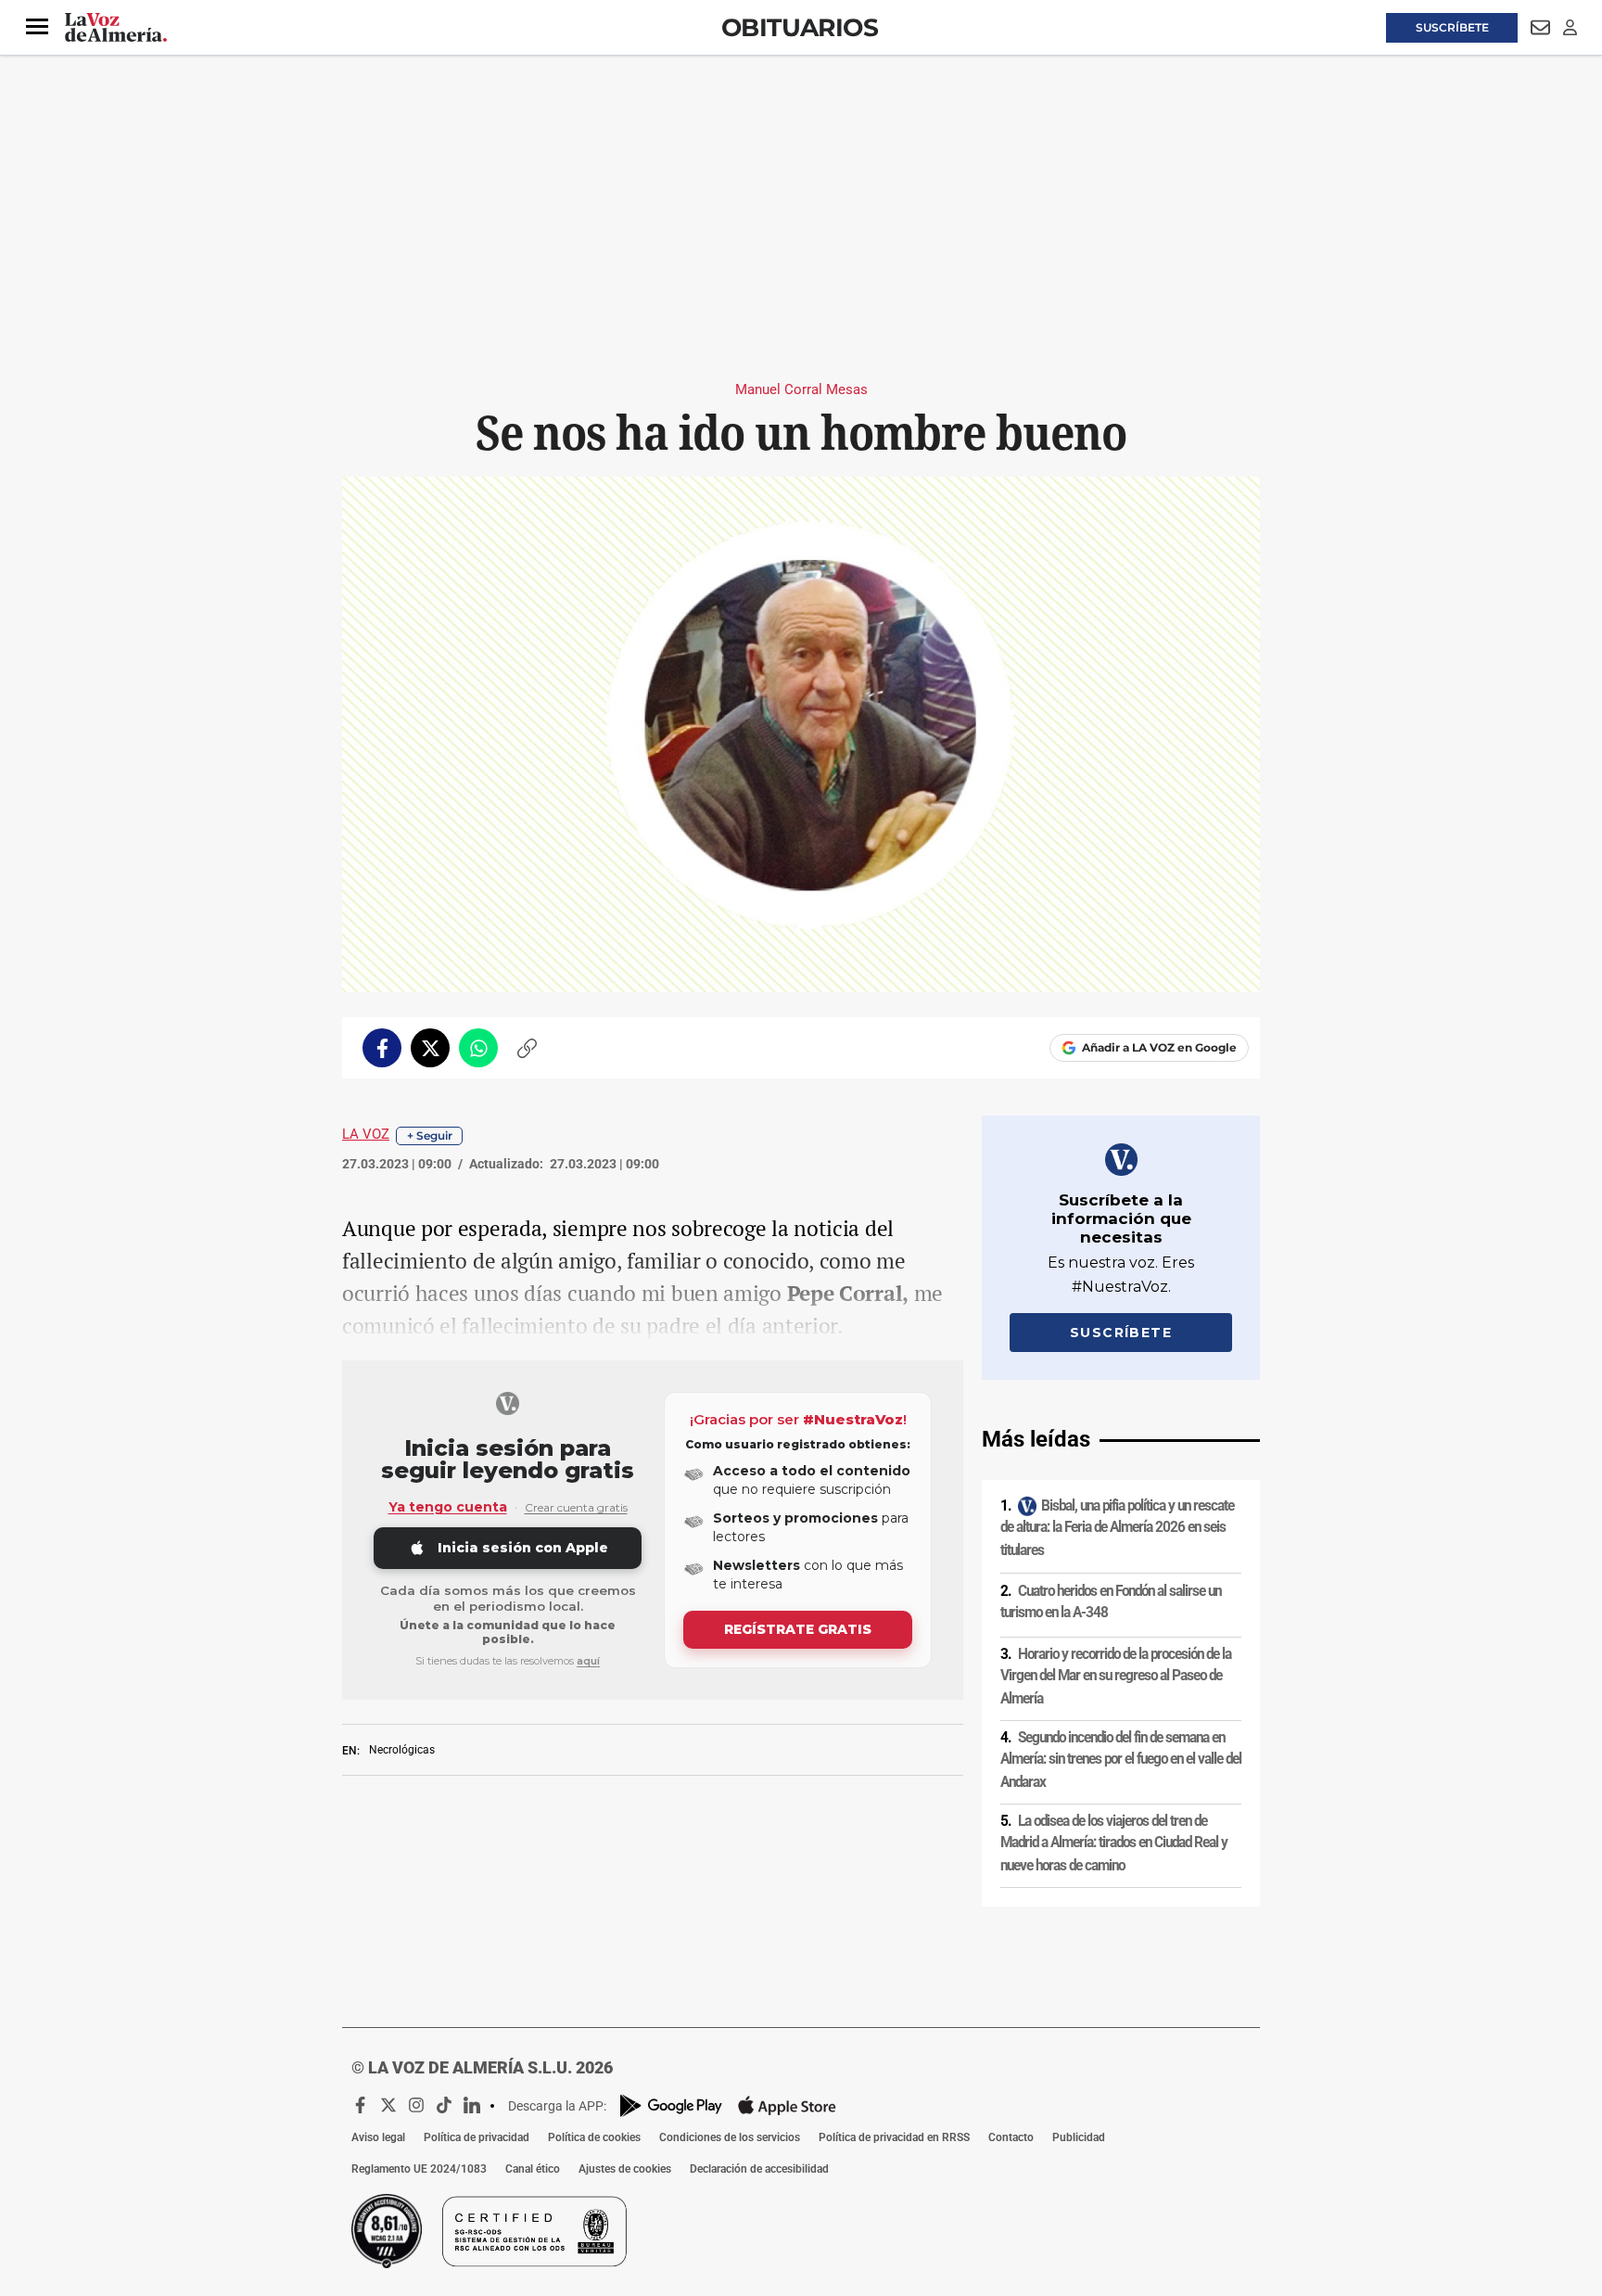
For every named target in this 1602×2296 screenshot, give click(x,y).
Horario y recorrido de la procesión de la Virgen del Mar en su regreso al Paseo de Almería (1116, 1675)
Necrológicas (402, 1750)
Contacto (1011, 2137)
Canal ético (533, 2169)
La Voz (366, 1134)
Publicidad (1079, 2137)
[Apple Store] (787, 2106)
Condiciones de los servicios (730, 2137)
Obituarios (800, 27)
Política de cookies (594, 2137)
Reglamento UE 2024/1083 (419, 2169)
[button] (37, 27)
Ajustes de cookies (625, 2169)
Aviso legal (378, 2137)
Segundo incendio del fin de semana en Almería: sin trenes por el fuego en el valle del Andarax (1121, 1760)
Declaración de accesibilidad (759, 2169)
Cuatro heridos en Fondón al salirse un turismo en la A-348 (1111, 1602)
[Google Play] (671, 2105)
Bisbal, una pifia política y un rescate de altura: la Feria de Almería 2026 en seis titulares (1117, 1528)
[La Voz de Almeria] (116, 28)
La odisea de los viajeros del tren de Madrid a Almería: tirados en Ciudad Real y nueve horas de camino (1114, 1843)
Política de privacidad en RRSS (894, 2137)
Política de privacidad (477, 2137)
